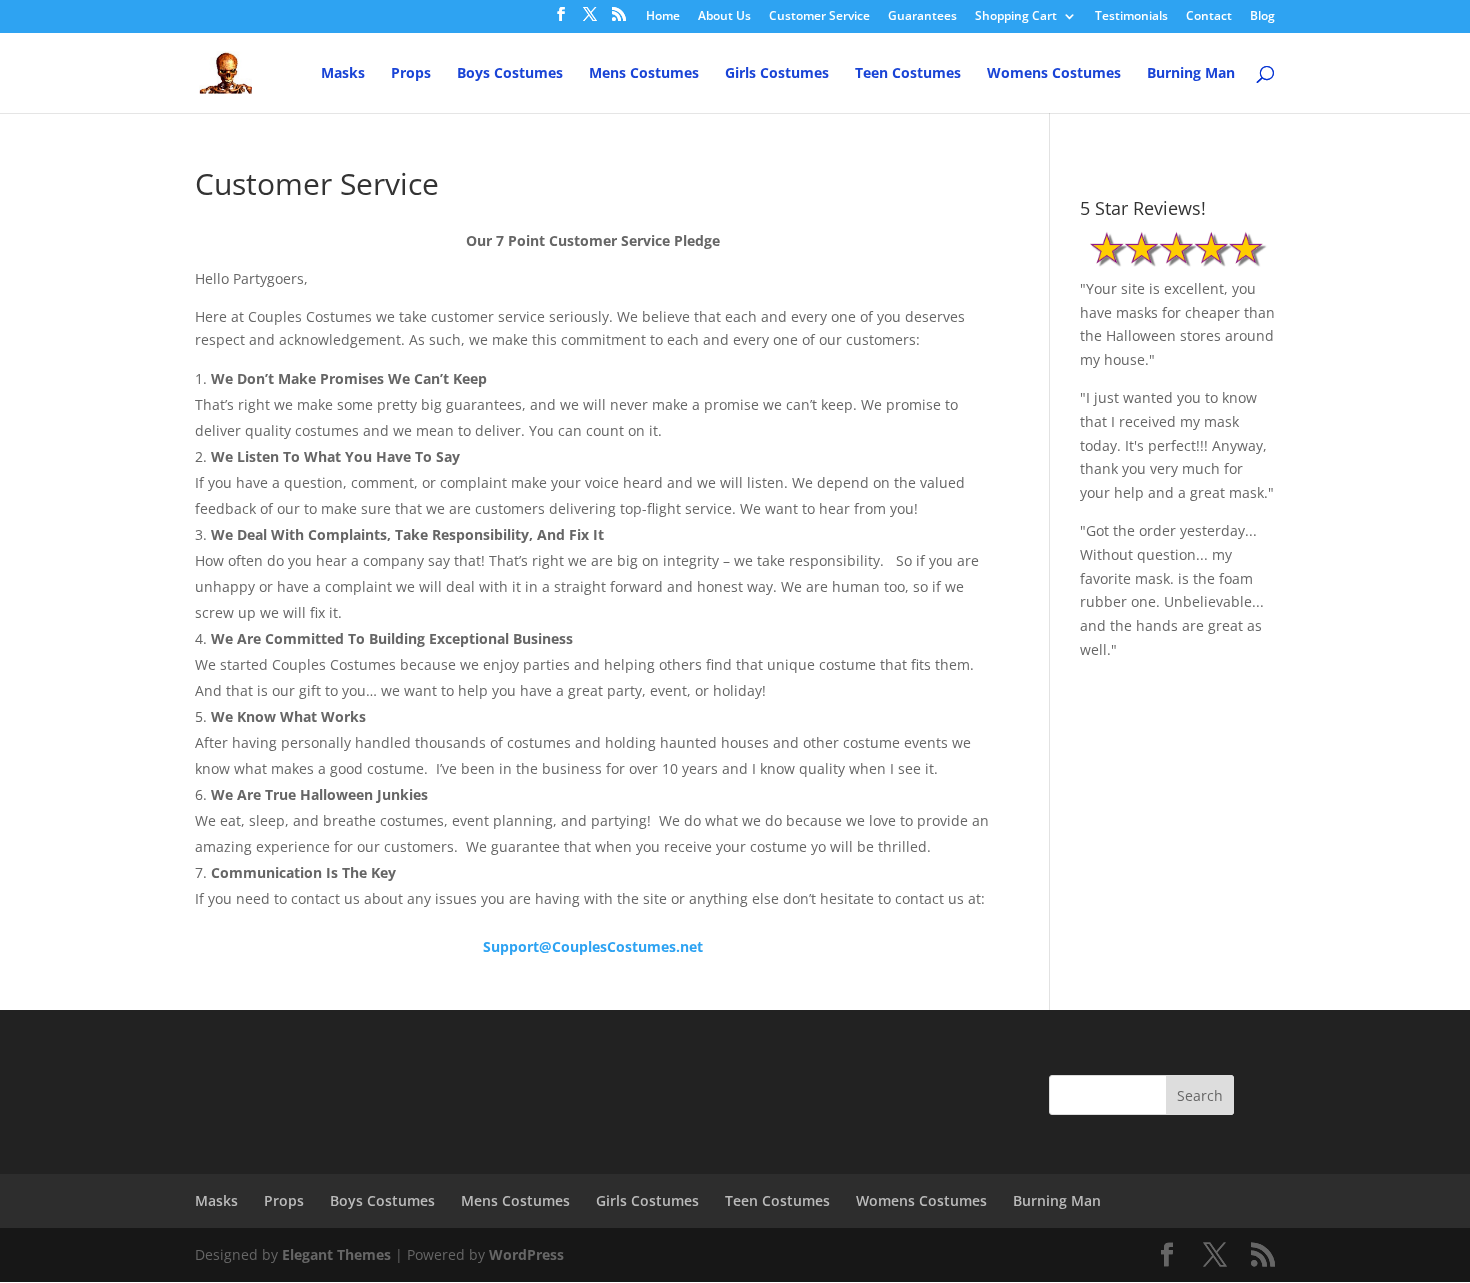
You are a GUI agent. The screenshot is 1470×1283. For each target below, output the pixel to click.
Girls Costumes (777, 74)
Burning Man (1191, 74)
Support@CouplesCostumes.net (593, 946)
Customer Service (819, 17)
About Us (724, 17)
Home (663, 17)
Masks (343, 74)
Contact (1209, 17)
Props (411, 74)
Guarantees (922, 17)
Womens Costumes (1054, 74)
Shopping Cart (1016, 17)
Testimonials (1131, 17)
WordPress (526, 1254)
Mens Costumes (644, 74)
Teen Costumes (908, 74)
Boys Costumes (510, 74)
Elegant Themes (336, 1254)
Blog (1262, 17)
